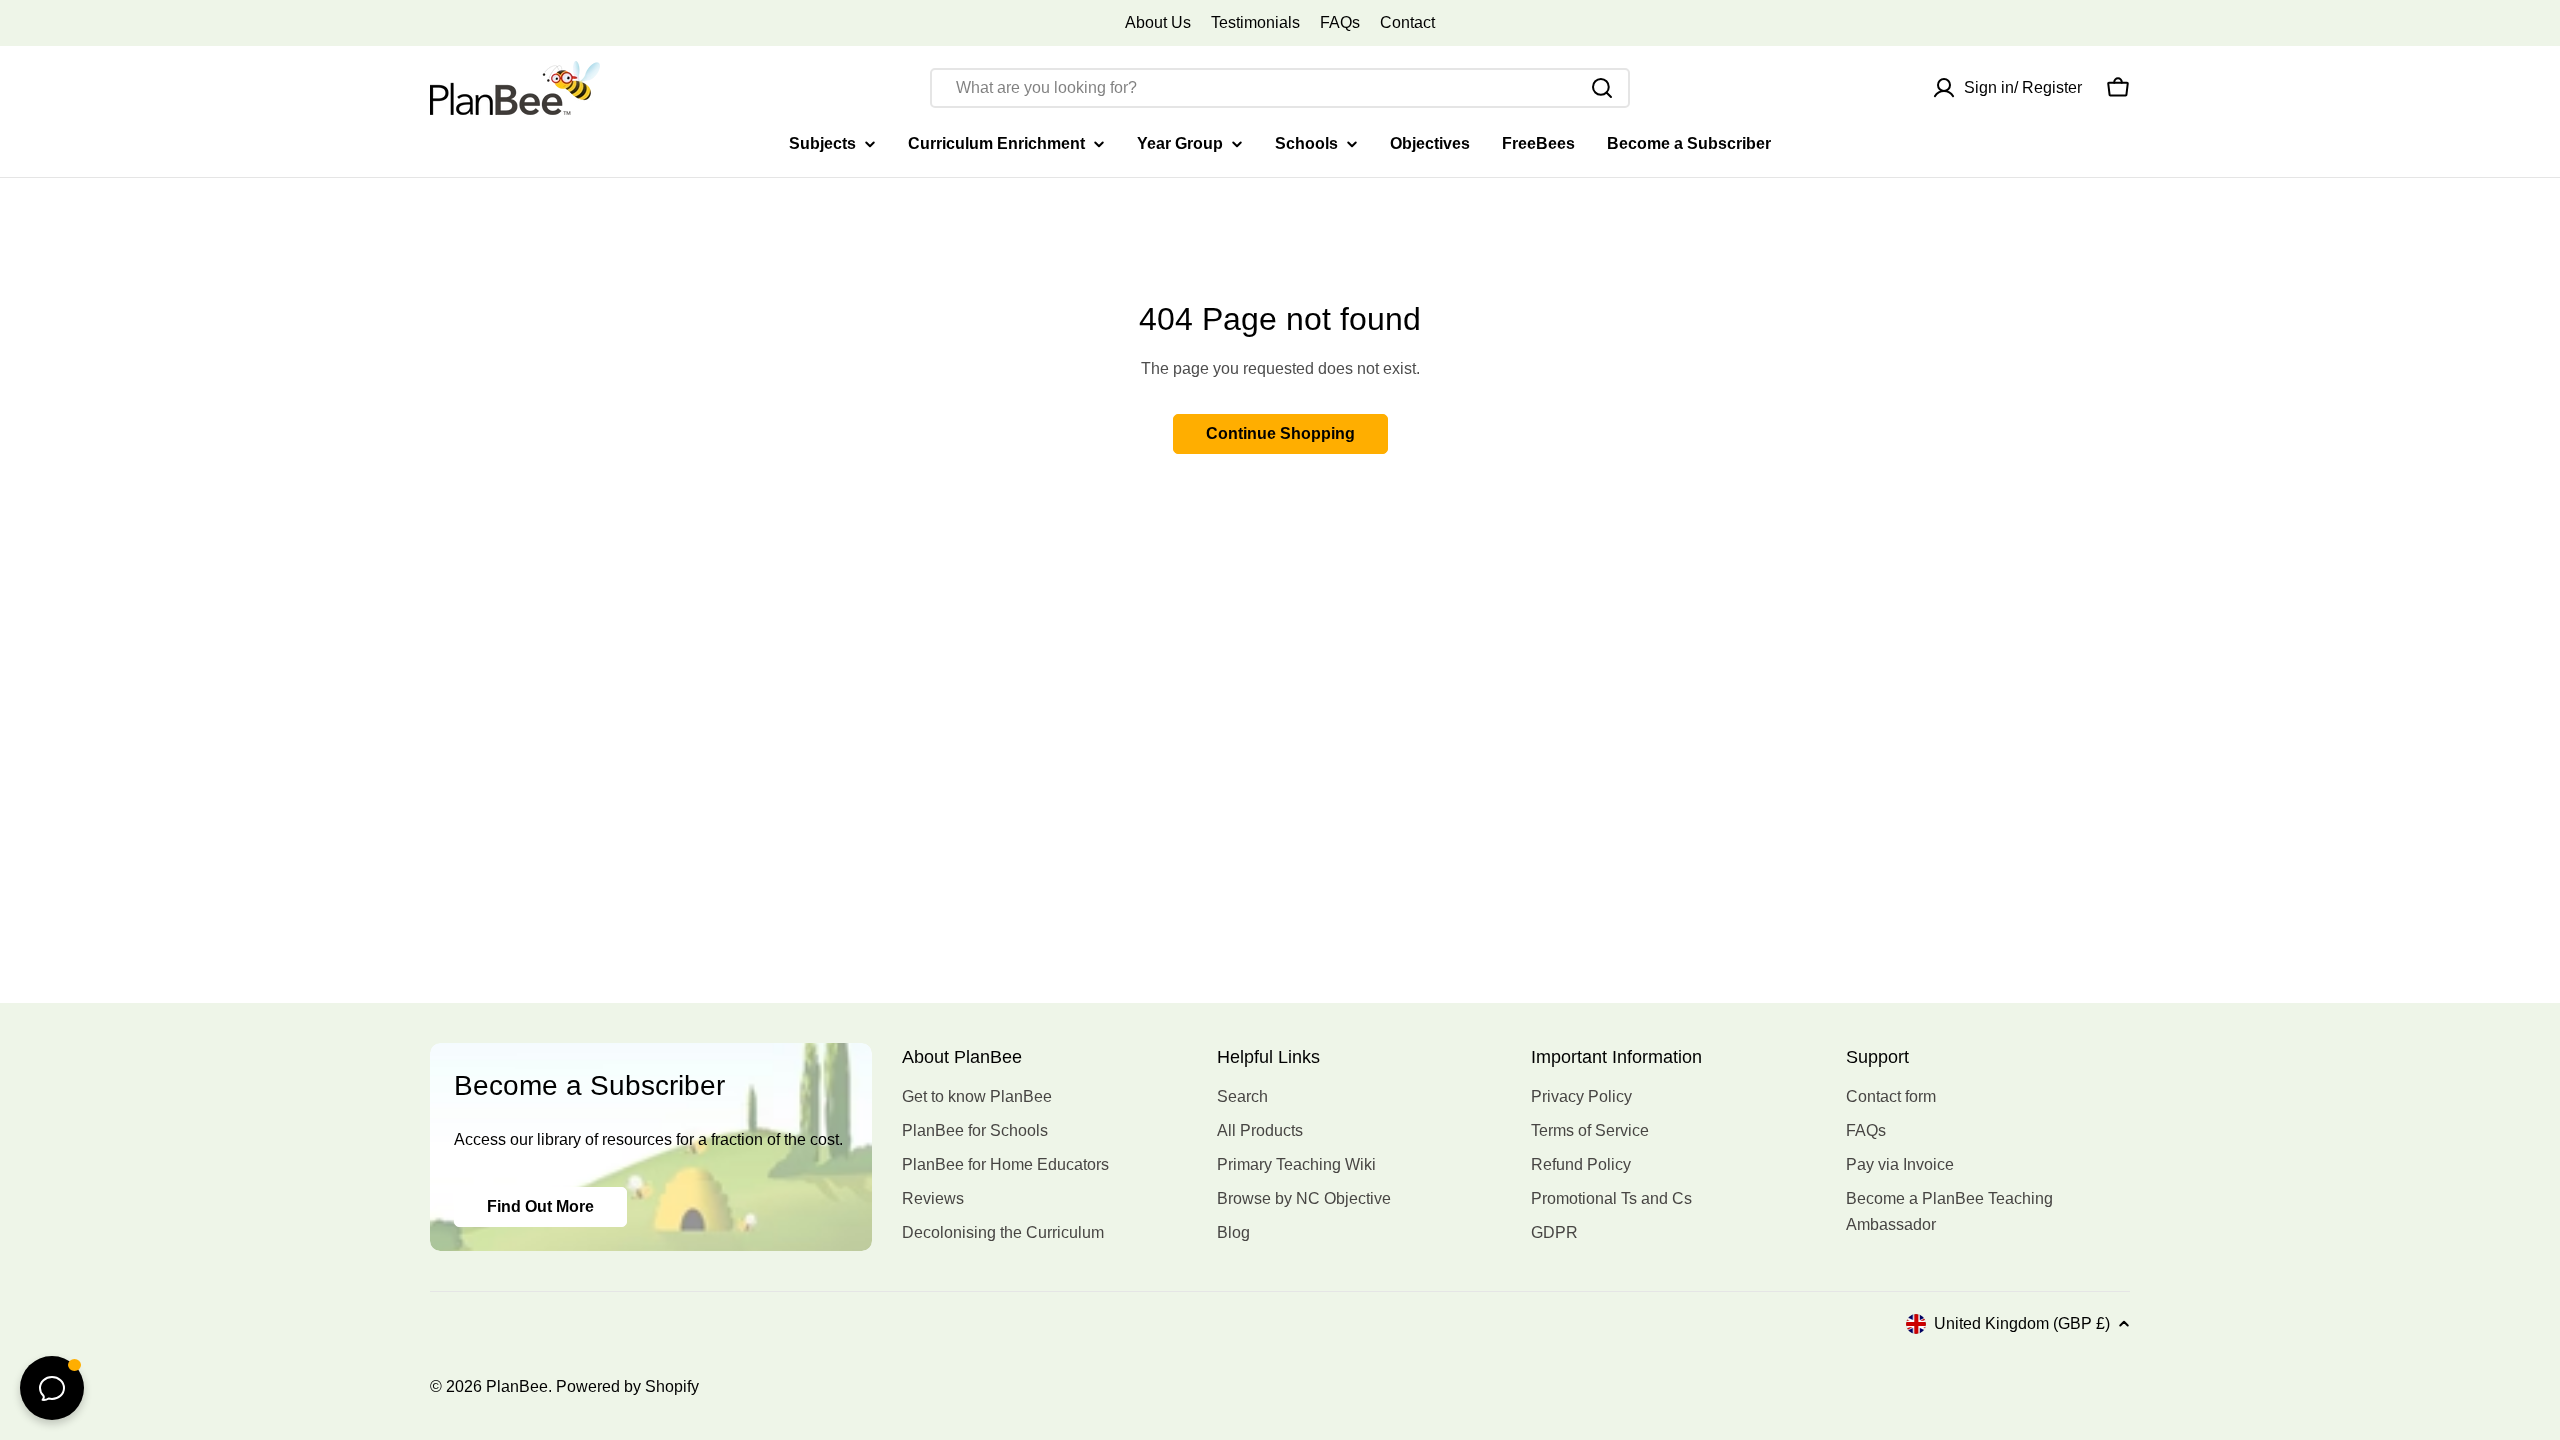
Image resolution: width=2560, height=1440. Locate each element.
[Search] (1602, 88)
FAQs (1340, 22)
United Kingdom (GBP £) (2022, 1323)
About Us (1158, 22)
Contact (1407, 22)
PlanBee (517, 1386)
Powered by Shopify (627, 1386)
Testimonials (1255, 22)
